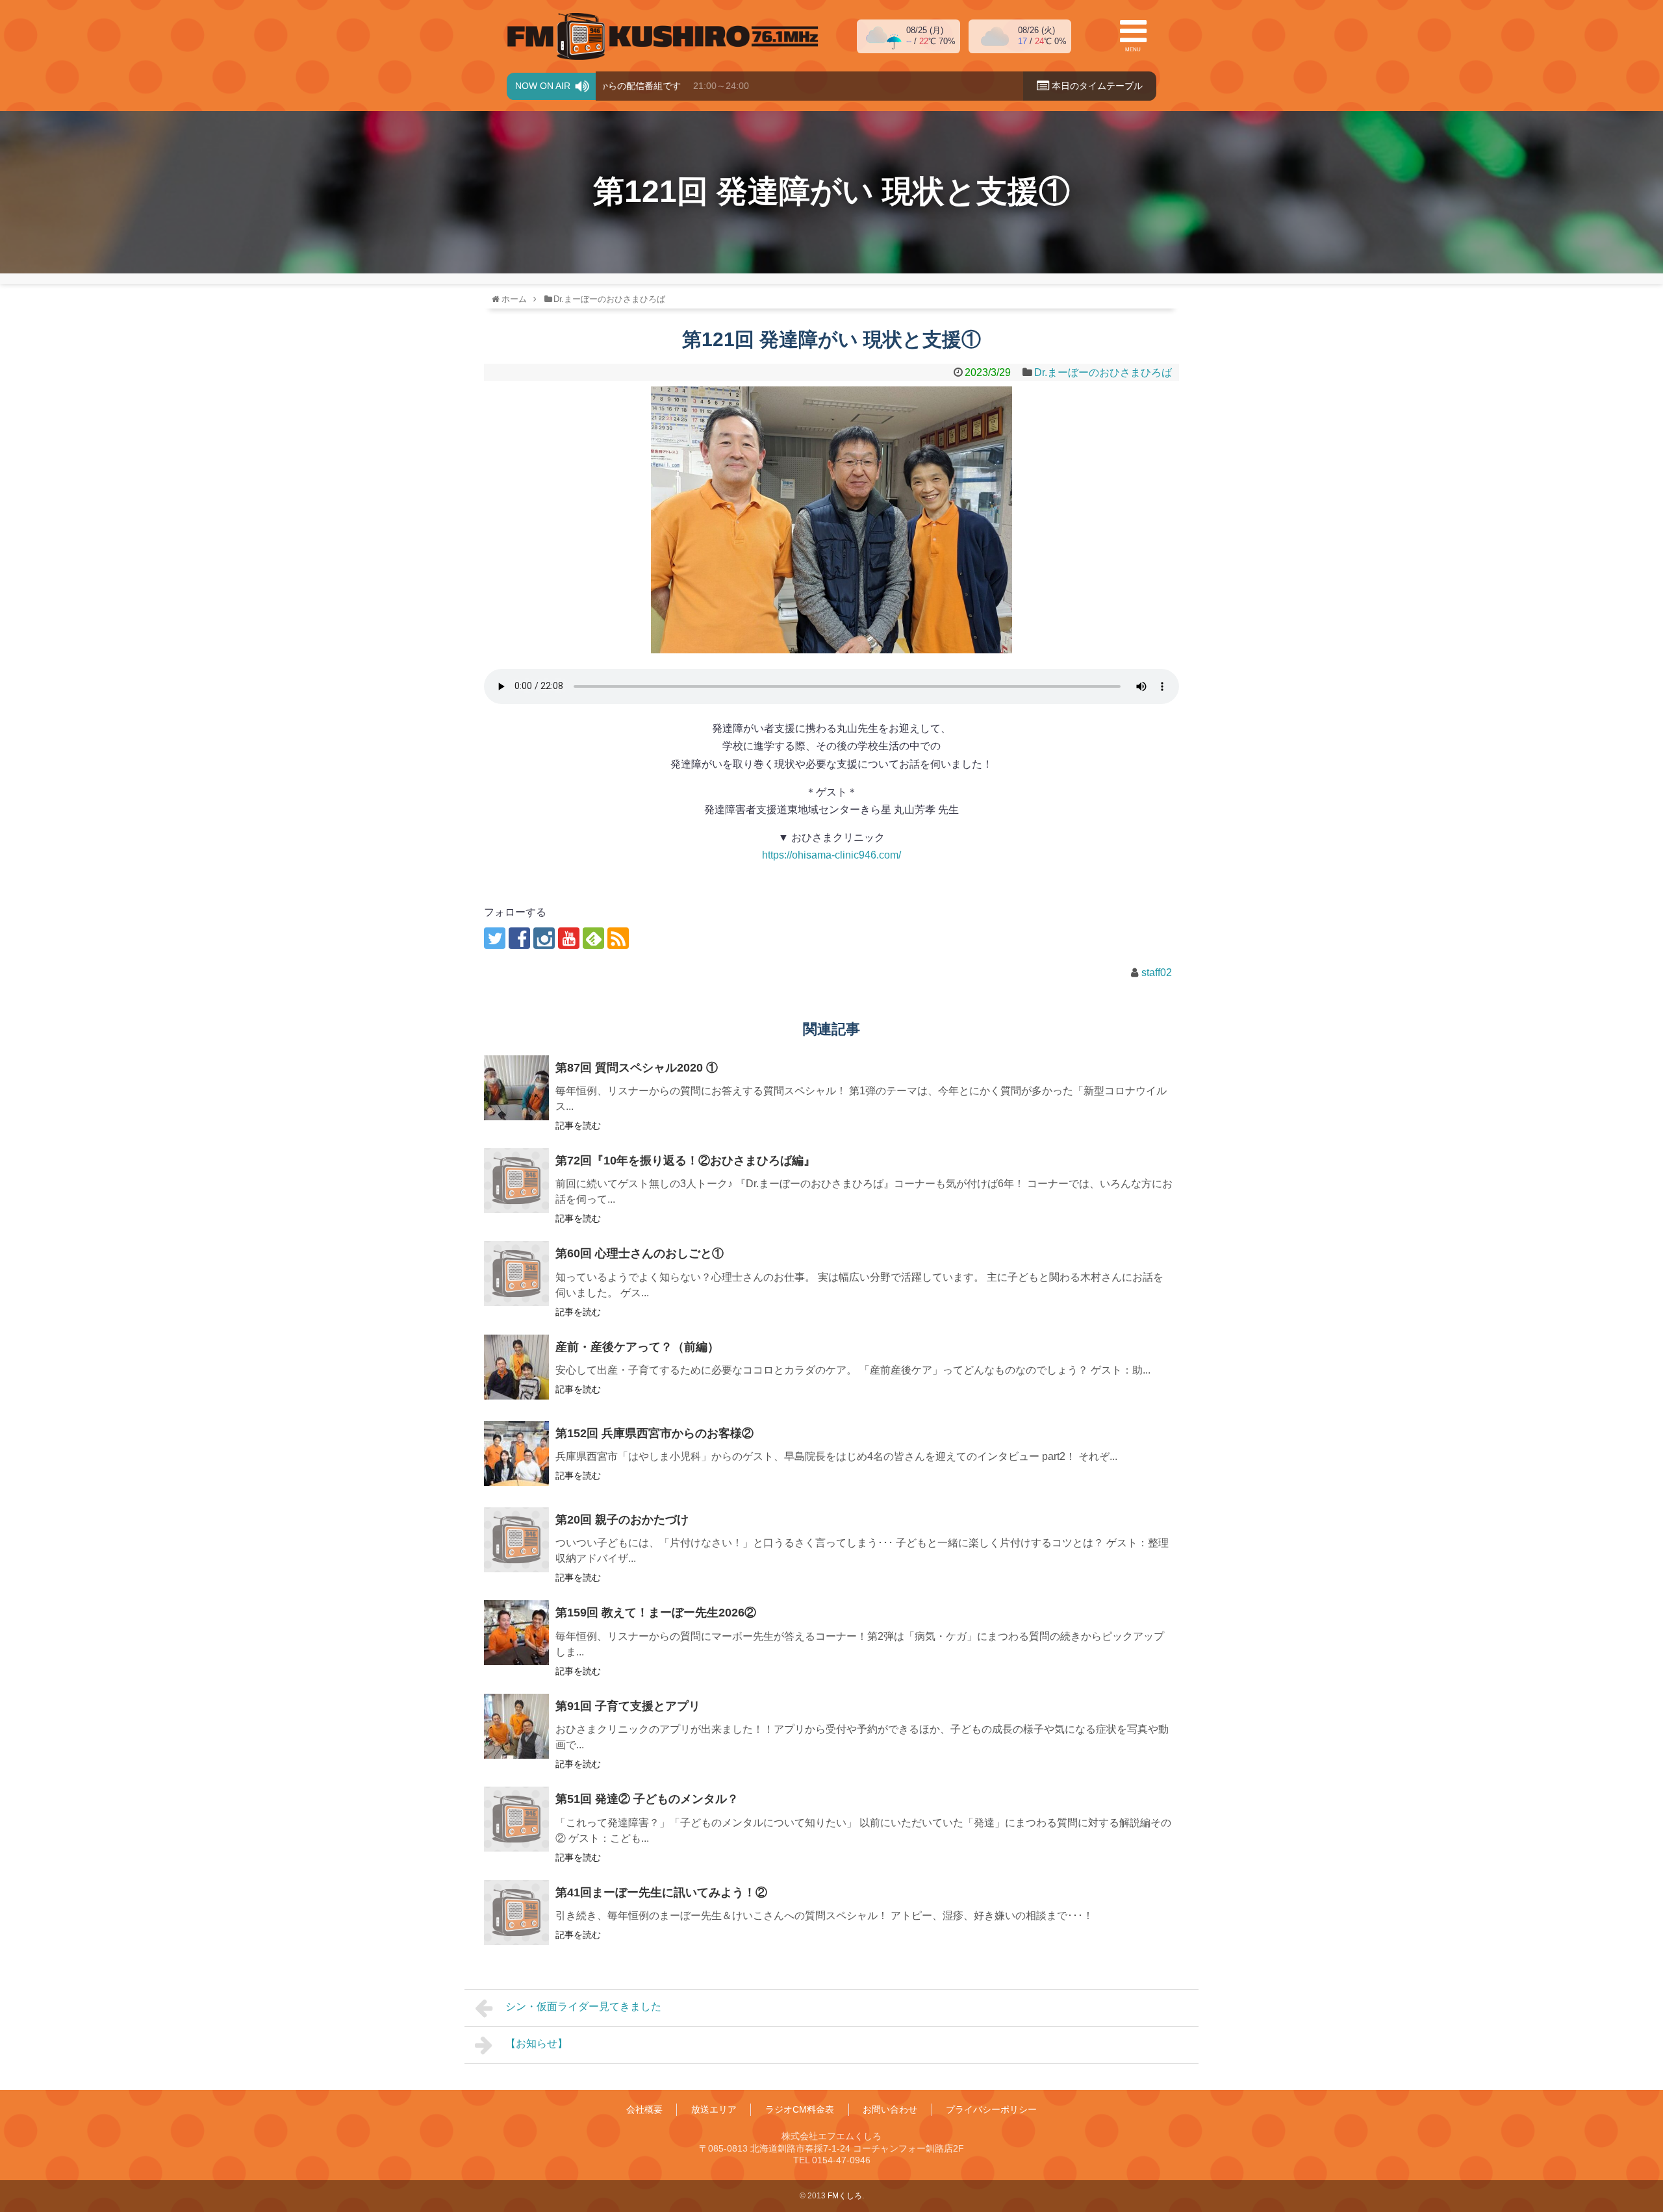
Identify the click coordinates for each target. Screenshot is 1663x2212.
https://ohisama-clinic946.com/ (831, 855)
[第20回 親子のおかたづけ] (516, 1540)
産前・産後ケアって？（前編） (637, 1347)
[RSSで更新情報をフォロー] (618, 938)
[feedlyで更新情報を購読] (593, 938)
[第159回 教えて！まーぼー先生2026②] (516, 1633)
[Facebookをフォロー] (519, 938)
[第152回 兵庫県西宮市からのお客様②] (516, 1453)
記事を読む (578, 1125)
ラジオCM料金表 (800, 2109)
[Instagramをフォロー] (544, 938)
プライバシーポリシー (991, 2109)
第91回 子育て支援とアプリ (628, 1706)
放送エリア (714, 2109)
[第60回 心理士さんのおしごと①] (516, 1274)
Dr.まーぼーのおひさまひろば (1103, 372)
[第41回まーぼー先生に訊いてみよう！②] (516, 1913)
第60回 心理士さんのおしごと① (640, 1253)
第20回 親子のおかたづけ (622, 1520)
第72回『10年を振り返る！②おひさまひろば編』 (685, 1161)
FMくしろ (663, 36)
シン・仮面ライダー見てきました (583, 2006)
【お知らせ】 (537, 2043)
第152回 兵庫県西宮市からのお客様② (654, 1433)
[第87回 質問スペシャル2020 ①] (516, 1088)
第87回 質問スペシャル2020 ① (637, 1068)
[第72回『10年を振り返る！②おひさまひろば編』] (516, 1181)
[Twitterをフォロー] (495, 938)
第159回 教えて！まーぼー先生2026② (656, 1613)
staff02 (1157, 973)
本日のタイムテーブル (1096, 86)
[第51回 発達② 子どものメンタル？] (516, 1819)
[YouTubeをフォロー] (569, 938)
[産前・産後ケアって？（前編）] (516, 1367)
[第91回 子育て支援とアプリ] (516, 1726)
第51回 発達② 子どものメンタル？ (647, 1799)
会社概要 (644, 2109)
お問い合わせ (890, 2109)
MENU (1133, 50)
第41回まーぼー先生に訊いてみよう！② (661, 1892)
